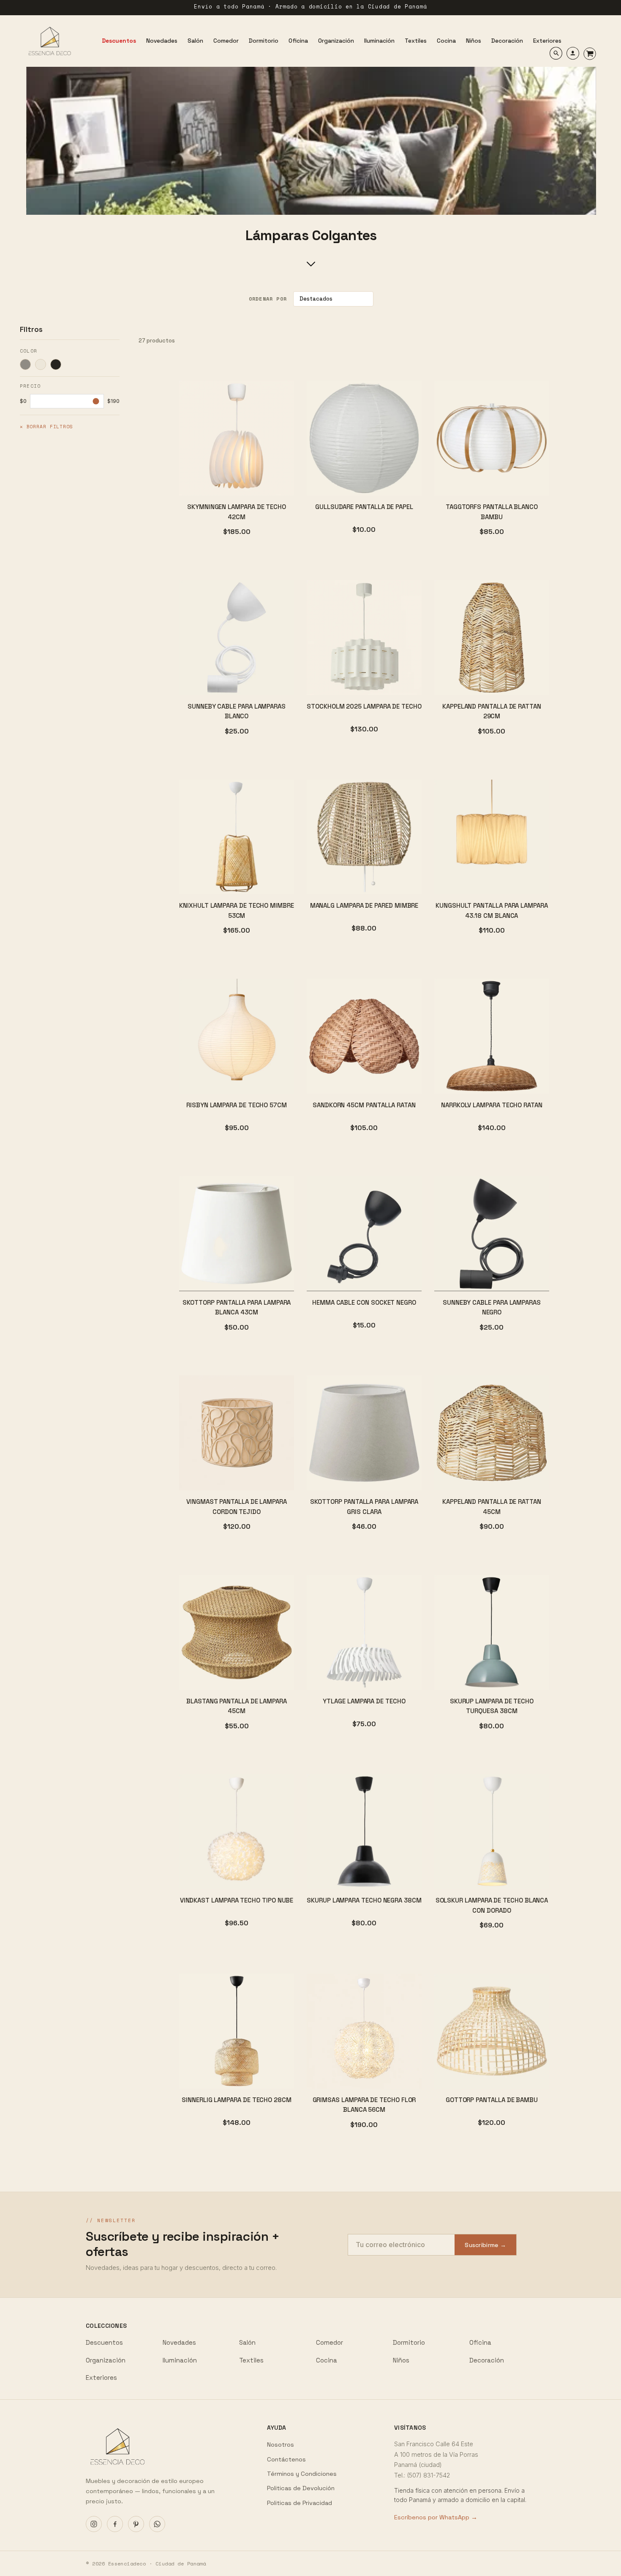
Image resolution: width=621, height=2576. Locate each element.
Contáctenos (286, 2459)
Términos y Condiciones (302, 2474)
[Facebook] (115, 2524)
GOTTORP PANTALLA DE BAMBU (492, 2100)
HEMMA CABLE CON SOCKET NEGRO (364, 1302)
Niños (401, 2360)
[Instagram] (94, 2524)
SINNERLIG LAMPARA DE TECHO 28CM (237, 2100)
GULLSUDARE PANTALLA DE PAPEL (364, 507)
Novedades (179, 2342)
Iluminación (180, 2360)
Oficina (480, 2342)
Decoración (487, 2360)
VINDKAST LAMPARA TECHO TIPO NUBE (237, 1900)
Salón (247, 2342)
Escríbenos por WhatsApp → (436, 2517)
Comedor (330, 2342)
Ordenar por (268, 299)
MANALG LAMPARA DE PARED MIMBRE (364, 905)
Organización (106, 2360)
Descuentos (104, 2342)
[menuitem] (119, 41)
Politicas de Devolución (301, 2488)
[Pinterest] (136, 2524)
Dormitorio (409, 2342)
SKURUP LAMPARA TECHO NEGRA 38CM (364, 1900)
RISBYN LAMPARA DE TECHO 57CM (237, 1105)
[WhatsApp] (157, 2524)
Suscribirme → (485, 2245)
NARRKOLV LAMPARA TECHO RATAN (492, 1105)
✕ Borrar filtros (46, 427)
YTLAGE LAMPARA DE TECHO (364, 1701)
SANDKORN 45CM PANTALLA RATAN (364, 1105)
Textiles (251, 2360)
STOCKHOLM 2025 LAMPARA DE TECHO (364, 706)
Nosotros (281, 2445)
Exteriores (101, 2378)
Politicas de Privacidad (300, 2503)
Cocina (327, 2360)
